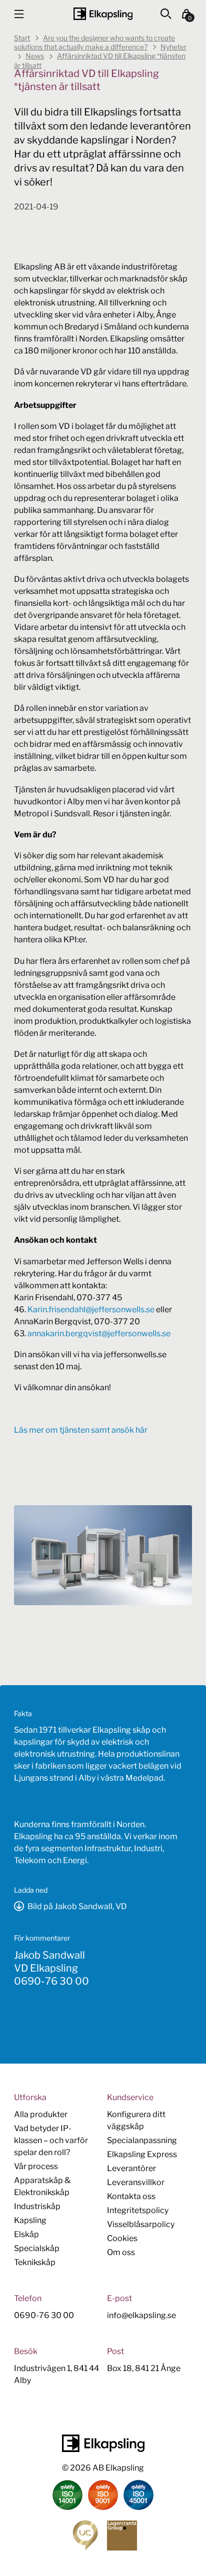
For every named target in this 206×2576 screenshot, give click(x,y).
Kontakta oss (131, 2196)
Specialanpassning (142, 2140)
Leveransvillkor (136, 2182)
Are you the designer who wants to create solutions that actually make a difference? (94, 42)
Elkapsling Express (142, 2154)
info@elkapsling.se (141, 2315)
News (35, 56)
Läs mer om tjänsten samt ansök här (81, 1430)
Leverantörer (131, 2168)
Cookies (122, 2238)
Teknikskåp (35, 2262)
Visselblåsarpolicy (141, 2224)
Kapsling (30, 2220)
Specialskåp (37, 2248)
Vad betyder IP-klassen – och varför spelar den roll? (51, 2140)
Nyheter (173, 47)
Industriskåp (37, 2206)
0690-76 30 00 (51, 1981)
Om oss (121, 2252)
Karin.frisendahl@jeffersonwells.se (91, 1309)
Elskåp (26, 2234)
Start (22, 38)
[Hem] (103, 14)
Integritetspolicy (138, 2210)
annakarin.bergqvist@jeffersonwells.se (99, 1333)
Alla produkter (41, 2114)
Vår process (36, 2166)
